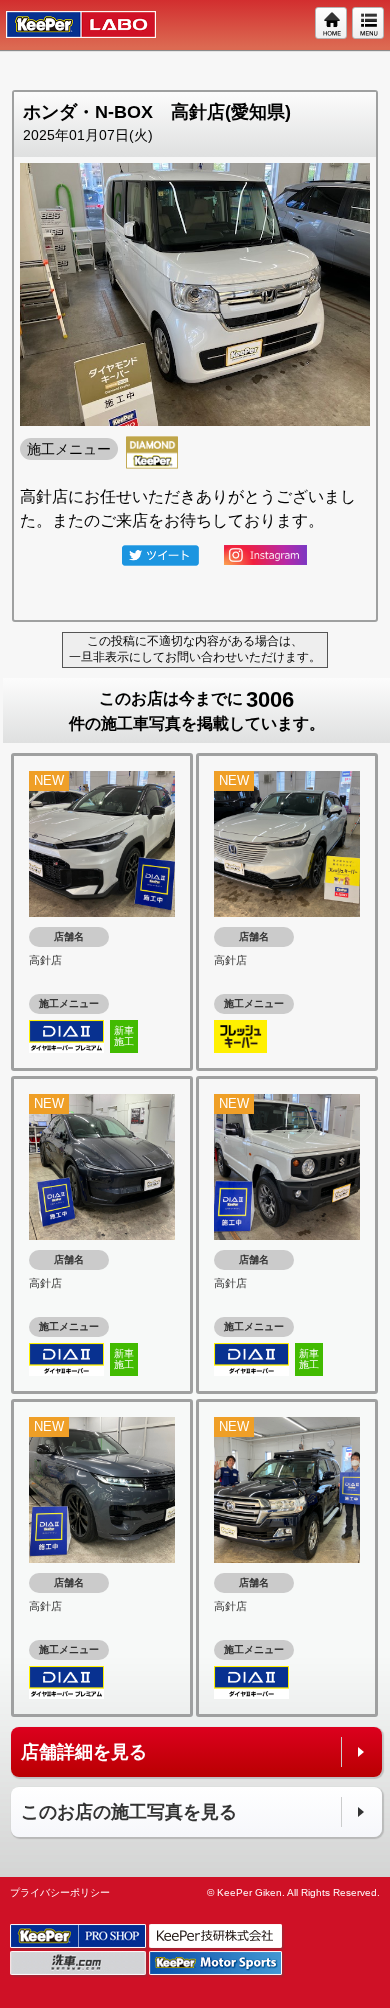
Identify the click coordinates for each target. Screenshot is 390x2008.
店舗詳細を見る (84, 1752)
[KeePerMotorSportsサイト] (217, 1963)
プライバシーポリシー (60, 1892)
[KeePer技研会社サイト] (217, 1936)
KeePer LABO (71, 25)
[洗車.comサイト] (79, 1963)
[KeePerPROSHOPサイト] (79, 1936)
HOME (332, 24)
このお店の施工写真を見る (129, 1812)
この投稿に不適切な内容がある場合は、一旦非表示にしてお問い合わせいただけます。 (195, 649)
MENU (369, 24)
